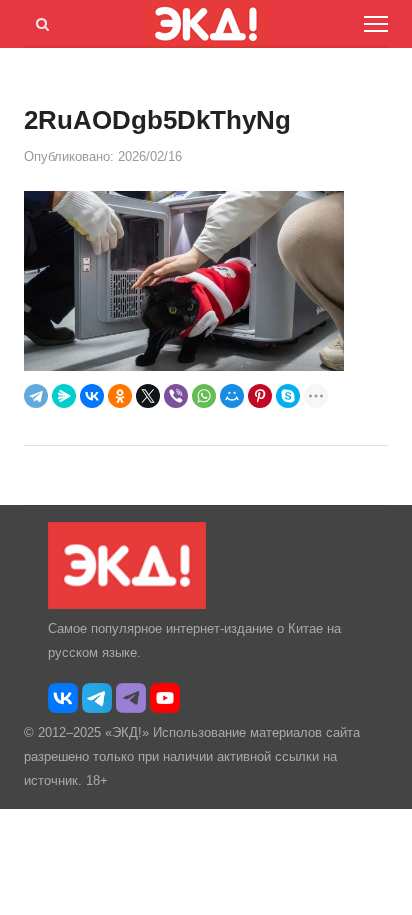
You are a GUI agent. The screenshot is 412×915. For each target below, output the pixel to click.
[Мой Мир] (232, 396)
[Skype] (288, 396)
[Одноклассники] (120, 396)
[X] (148, 396)
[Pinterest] (260, 396)
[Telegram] (36, 396)
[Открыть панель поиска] (39, 21)
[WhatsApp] (204, 396)
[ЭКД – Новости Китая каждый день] (127, 604)
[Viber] (176, 396)
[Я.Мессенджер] (64, 396)
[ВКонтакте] (92, 396)
